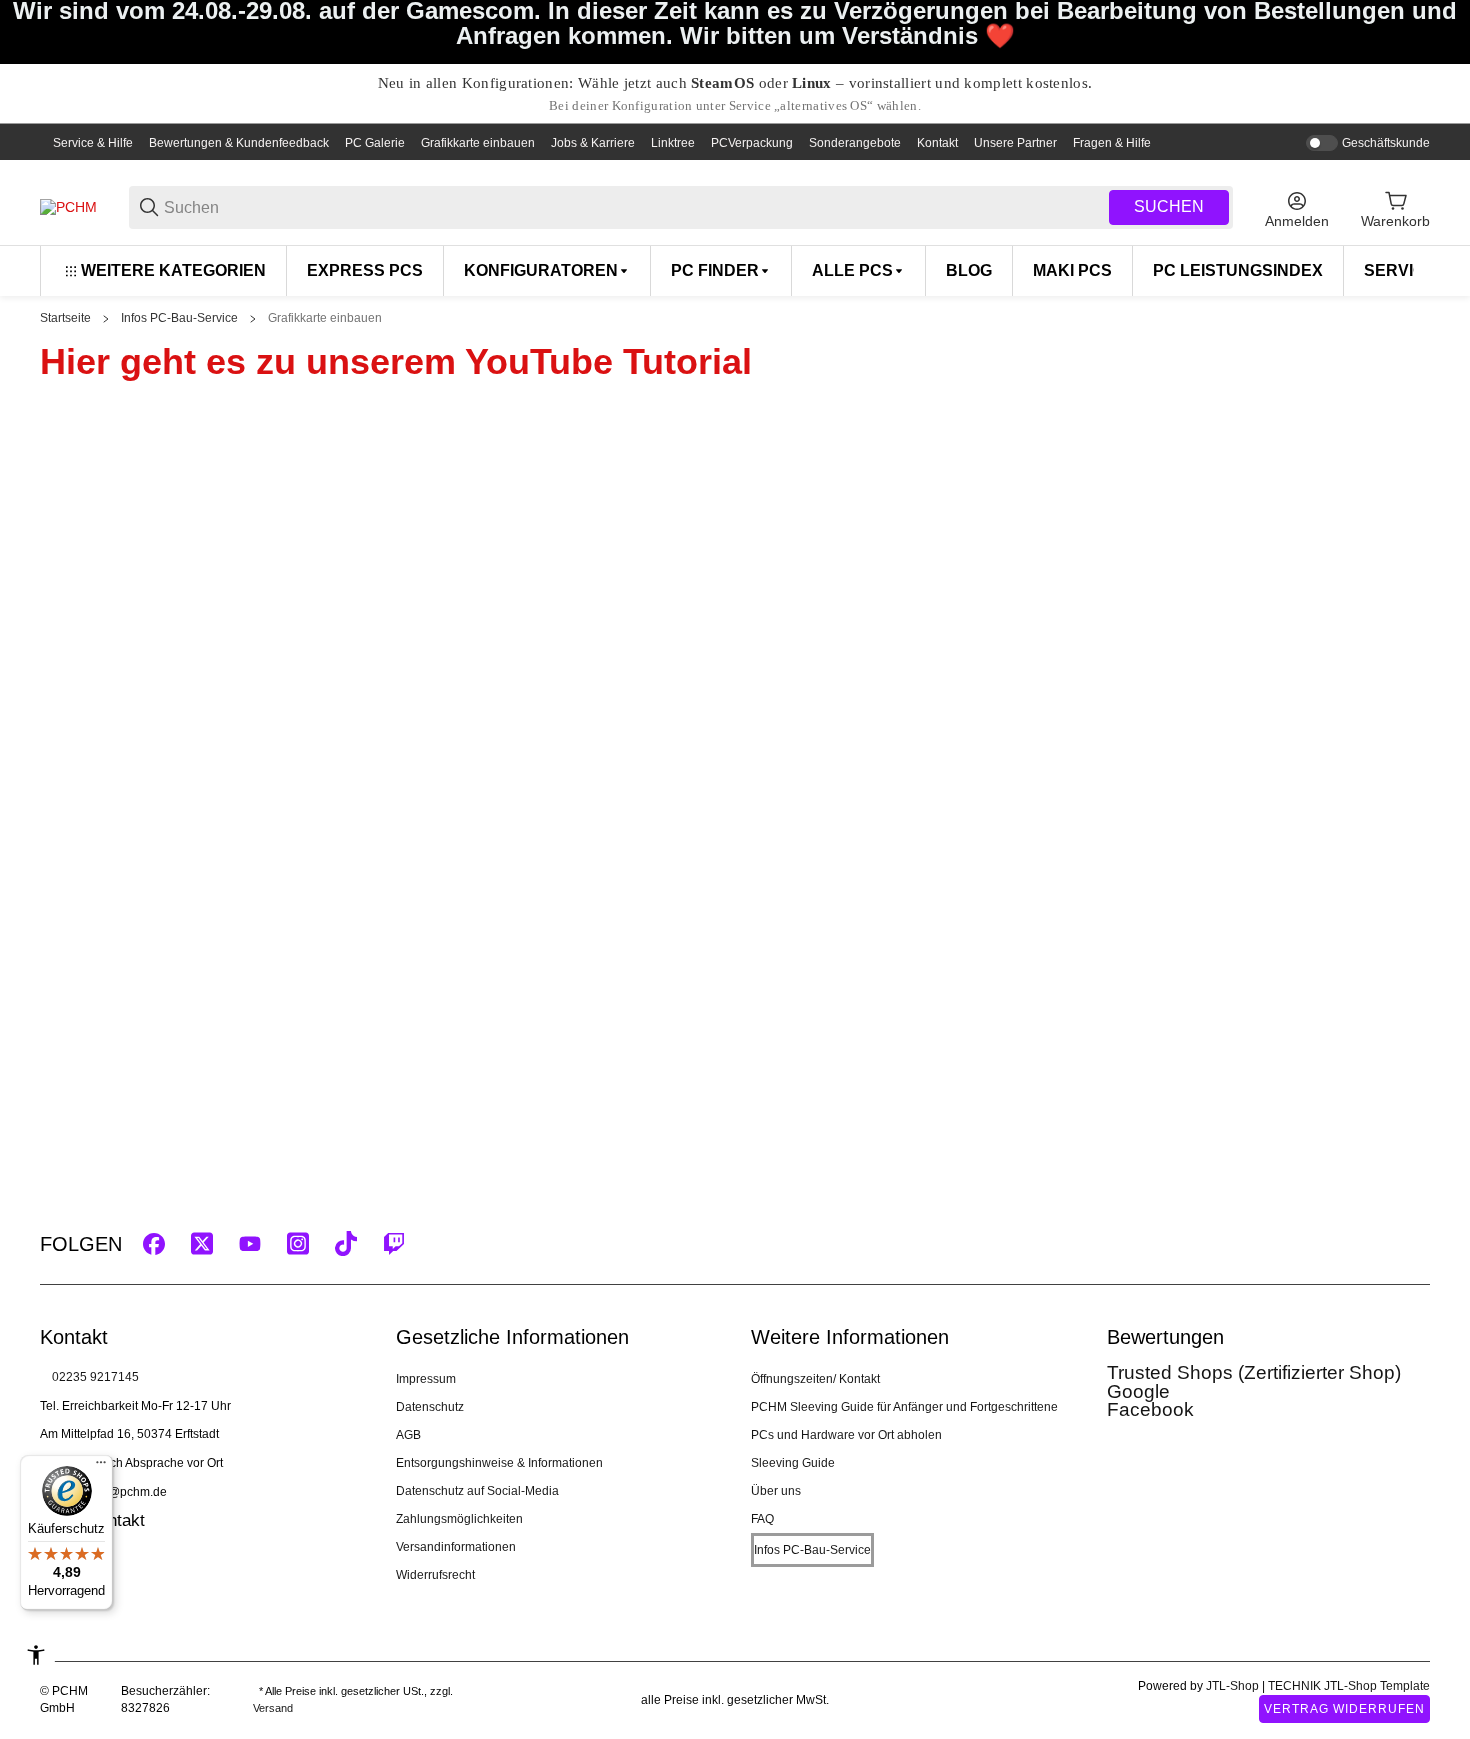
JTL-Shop (1234, 1686)
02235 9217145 (95, 1377)
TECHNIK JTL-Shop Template (1349, 1686)
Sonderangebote (855, 143)
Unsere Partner (1015, 143)
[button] (1414, 1244)
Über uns (776, 1491)
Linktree (673, 143)
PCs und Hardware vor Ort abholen (846, 1435)
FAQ (762, 1519)
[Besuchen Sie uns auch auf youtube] (250, 1244)
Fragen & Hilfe (1112, 143)
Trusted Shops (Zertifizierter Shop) (1254, 1372)
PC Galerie (375, 143)
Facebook (1150, 1409)
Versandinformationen (456, 1547)
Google (1138, 1391)
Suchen (1169, 206)
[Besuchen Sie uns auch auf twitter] (202, 1244)
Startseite (65, 318)
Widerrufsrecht (435, 1575)
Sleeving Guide (793, 1463)
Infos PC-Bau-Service (179, 318)
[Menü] (101, 1467)
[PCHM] (68, 207)
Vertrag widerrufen (1344, 1709)
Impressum (426, 1379)
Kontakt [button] (116, 1520)
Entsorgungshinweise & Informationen (499, 1463)
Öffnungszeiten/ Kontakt (815, 1379)
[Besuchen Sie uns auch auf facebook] (154, 1244)
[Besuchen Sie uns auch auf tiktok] (346, 1244)
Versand (273, 1708)
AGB (408, 1435)
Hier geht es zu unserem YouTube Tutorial (396, 361)
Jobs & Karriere (593, 143)
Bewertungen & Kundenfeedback (239, 143)
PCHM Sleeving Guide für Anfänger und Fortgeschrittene (904, 1407)
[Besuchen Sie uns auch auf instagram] (298, 1244)
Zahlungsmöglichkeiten (459, 1519)
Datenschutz (430, 1407)
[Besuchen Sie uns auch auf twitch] (394, 1244)
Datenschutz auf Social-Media (477, 1491)
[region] (735, 270)
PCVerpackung (752, 143)
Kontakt (937, 143)
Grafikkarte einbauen (478, 143)
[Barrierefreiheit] (36, 1655)
